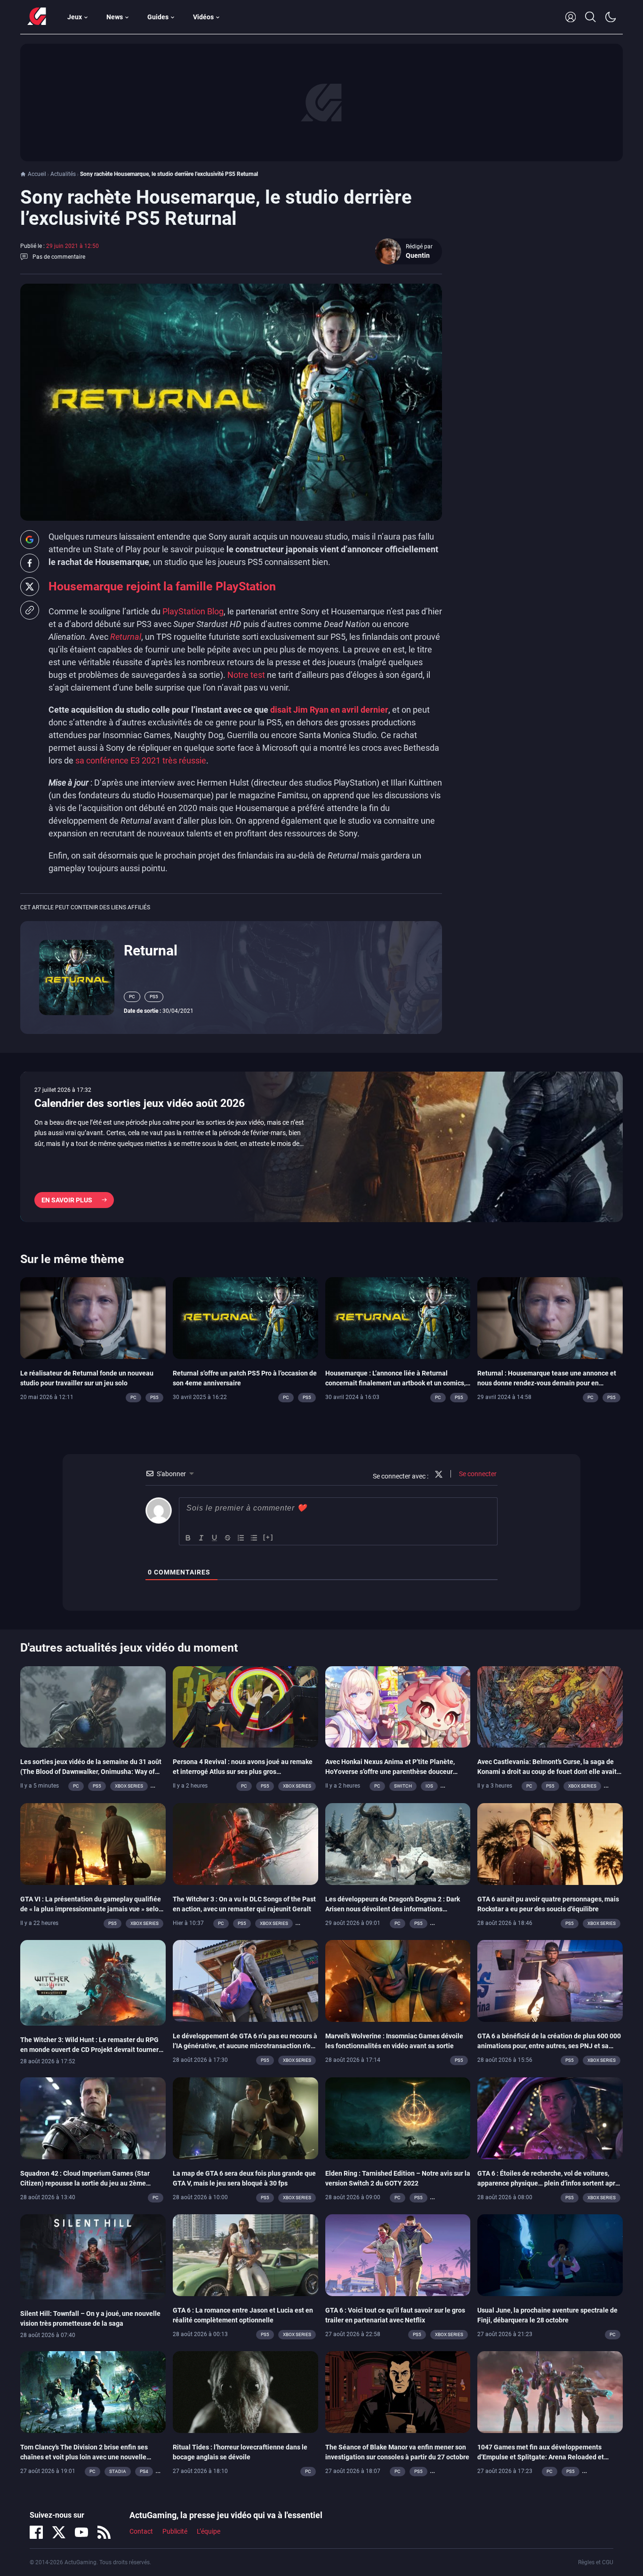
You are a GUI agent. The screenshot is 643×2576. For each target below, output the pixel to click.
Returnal (151, 950)
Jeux (75, 17)
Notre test (246, 675)
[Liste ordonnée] (241, 1538)
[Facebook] (36, 2532)
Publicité (175, 2531)
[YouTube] (81, 2532)
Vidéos (203, 17)
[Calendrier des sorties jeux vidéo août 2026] (321, 1147)
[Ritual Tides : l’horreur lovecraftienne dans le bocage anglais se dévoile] (245, 2392)
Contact (141, 2531)
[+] (268, 1537)
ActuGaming (37, 17)
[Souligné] (215, 1538)
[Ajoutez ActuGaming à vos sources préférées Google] (30, 540)
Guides (158, 17)
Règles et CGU (596, 2562)
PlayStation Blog (193, 611)
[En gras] (188, 1538)
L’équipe (209, 2531)
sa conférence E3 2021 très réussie (141, 760)
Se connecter (477, 1474)
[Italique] (201, 1538)
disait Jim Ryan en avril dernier (329, 710)
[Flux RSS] (104, 2532)
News (115, 17)
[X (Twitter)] (59, 2532)
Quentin (418, 255)
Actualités (63, 174)
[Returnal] (77, 977)
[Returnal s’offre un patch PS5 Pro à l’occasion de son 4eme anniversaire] (245, 1317)
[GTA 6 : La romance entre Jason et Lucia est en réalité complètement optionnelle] (245, 2254)
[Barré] (228, 1538)
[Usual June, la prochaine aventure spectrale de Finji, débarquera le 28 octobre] (550, 2254)
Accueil (37, 174)
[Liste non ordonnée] (254, 1538)
